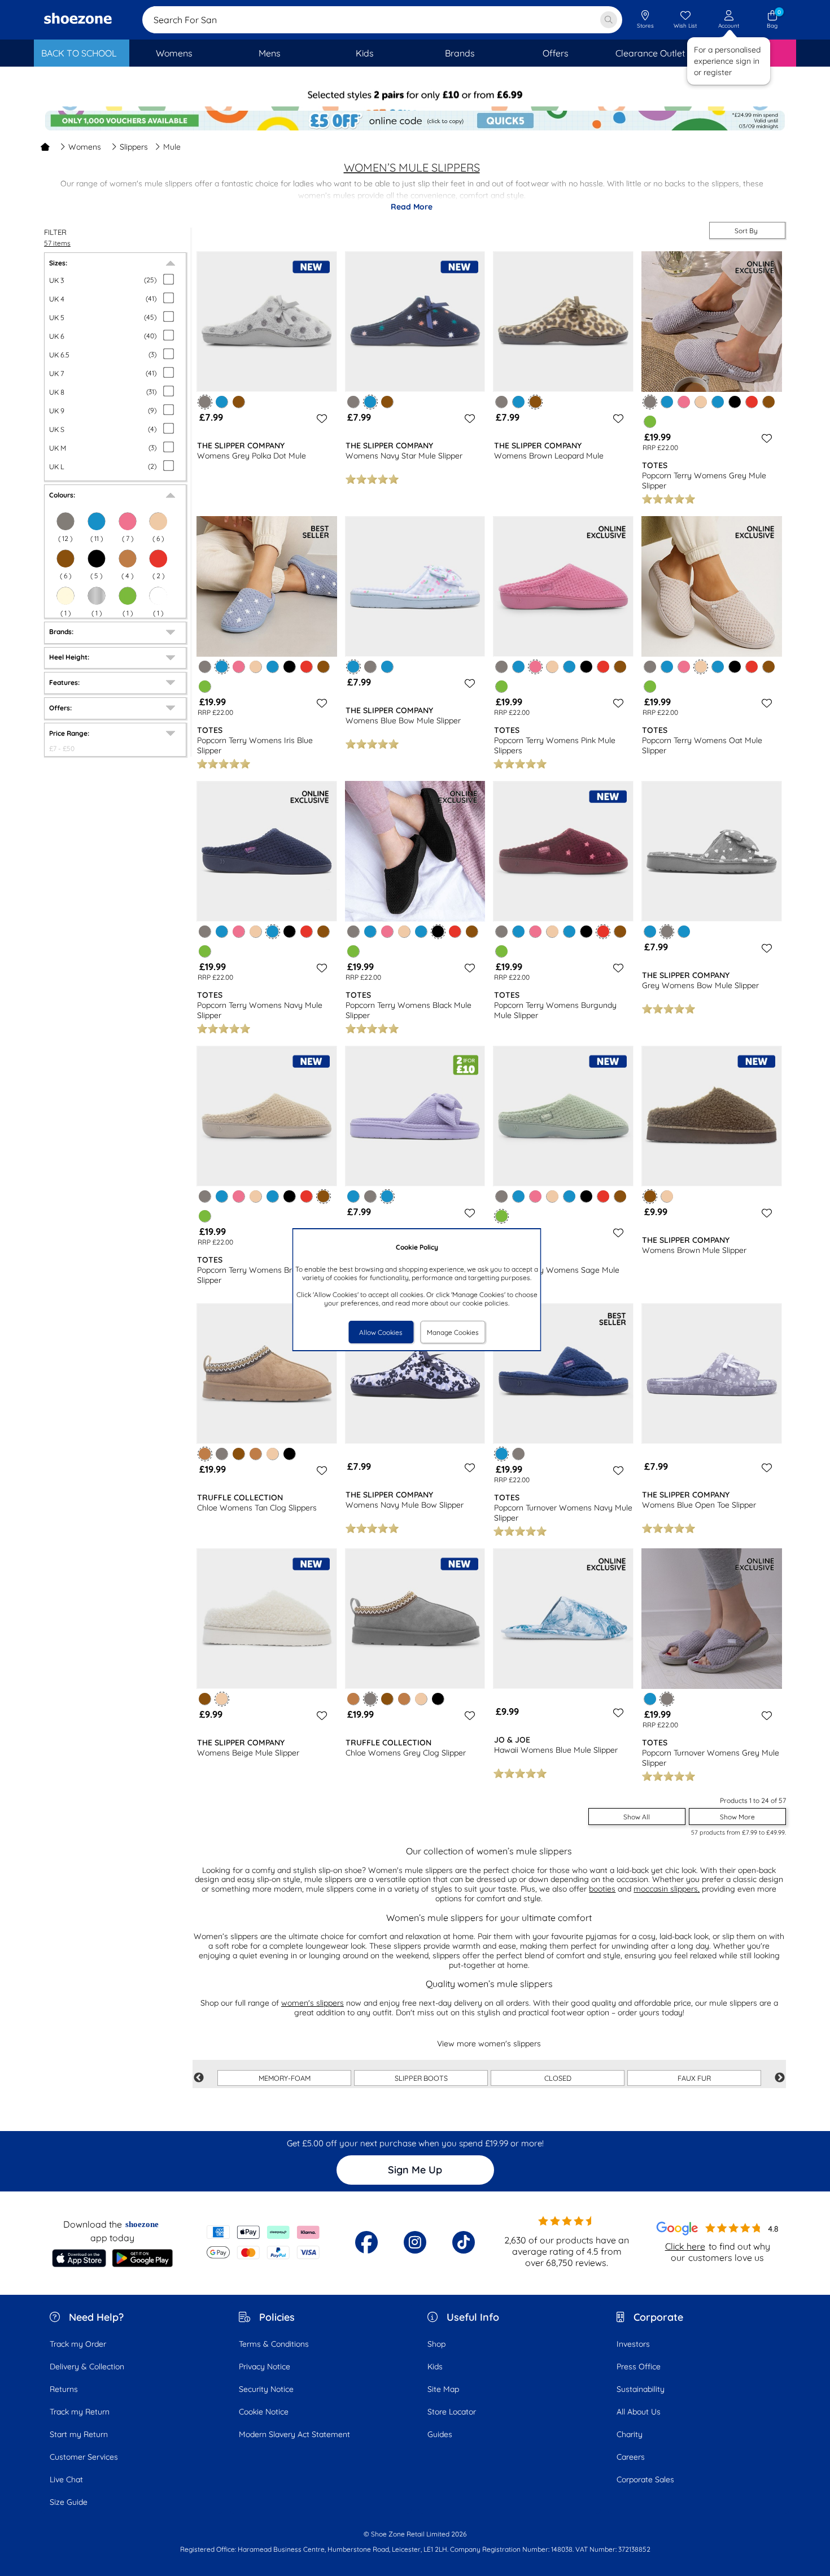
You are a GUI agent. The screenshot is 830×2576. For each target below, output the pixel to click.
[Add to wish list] (320, 418)
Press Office (639, 2367)
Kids (435, 2367)
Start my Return (79, 2434)
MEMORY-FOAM (285, 2078)
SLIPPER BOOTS (421, 2078)
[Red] (158, 558)
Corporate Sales (645, 2479)
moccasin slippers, (667, 1889)
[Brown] (65, 558)
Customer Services (84, 2457)
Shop (436, 2344)
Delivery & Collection (87, 2367)
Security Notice (266, 2389)
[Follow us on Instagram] (415, 2242)
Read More (412, 207)
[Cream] (65, 596)
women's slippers (313, 2003)
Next (780, 2078)
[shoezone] (78, 20)
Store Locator (452, 2412)
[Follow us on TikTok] (464, 2242)
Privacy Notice (265, 2367)
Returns (64, 2389)
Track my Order (78, 2344)
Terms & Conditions (274, 2344)
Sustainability (641, 2389)
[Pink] (684, 402)
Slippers (134, 147)
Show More (737, 1817)
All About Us (639, 2412)
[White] (158, 596)
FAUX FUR (694, 2078)
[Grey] (65, 521)
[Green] (128, 596)
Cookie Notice (264, 2412)
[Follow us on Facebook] (366, 2242)
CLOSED (558, 2078)
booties (602, 1889)
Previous (199, 2078)
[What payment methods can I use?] (263, 2242)
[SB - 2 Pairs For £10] (415, 99)
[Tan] (128, 558)
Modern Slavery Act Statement (294, 2434)
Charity (630, 2434)
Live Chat (66, 2479)
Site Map (443, 2389)
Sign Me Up (415, 2170)
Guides (440, 2434)
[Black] (97, 558)
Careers (631, 2457)
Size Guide (69, 2502)
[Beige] (158, 521)
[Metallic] (97, 596)
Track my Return (80, 2412)
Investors (633, 2344)
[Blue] (97, 521)
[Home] (45, 147)
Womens (85, 147)
